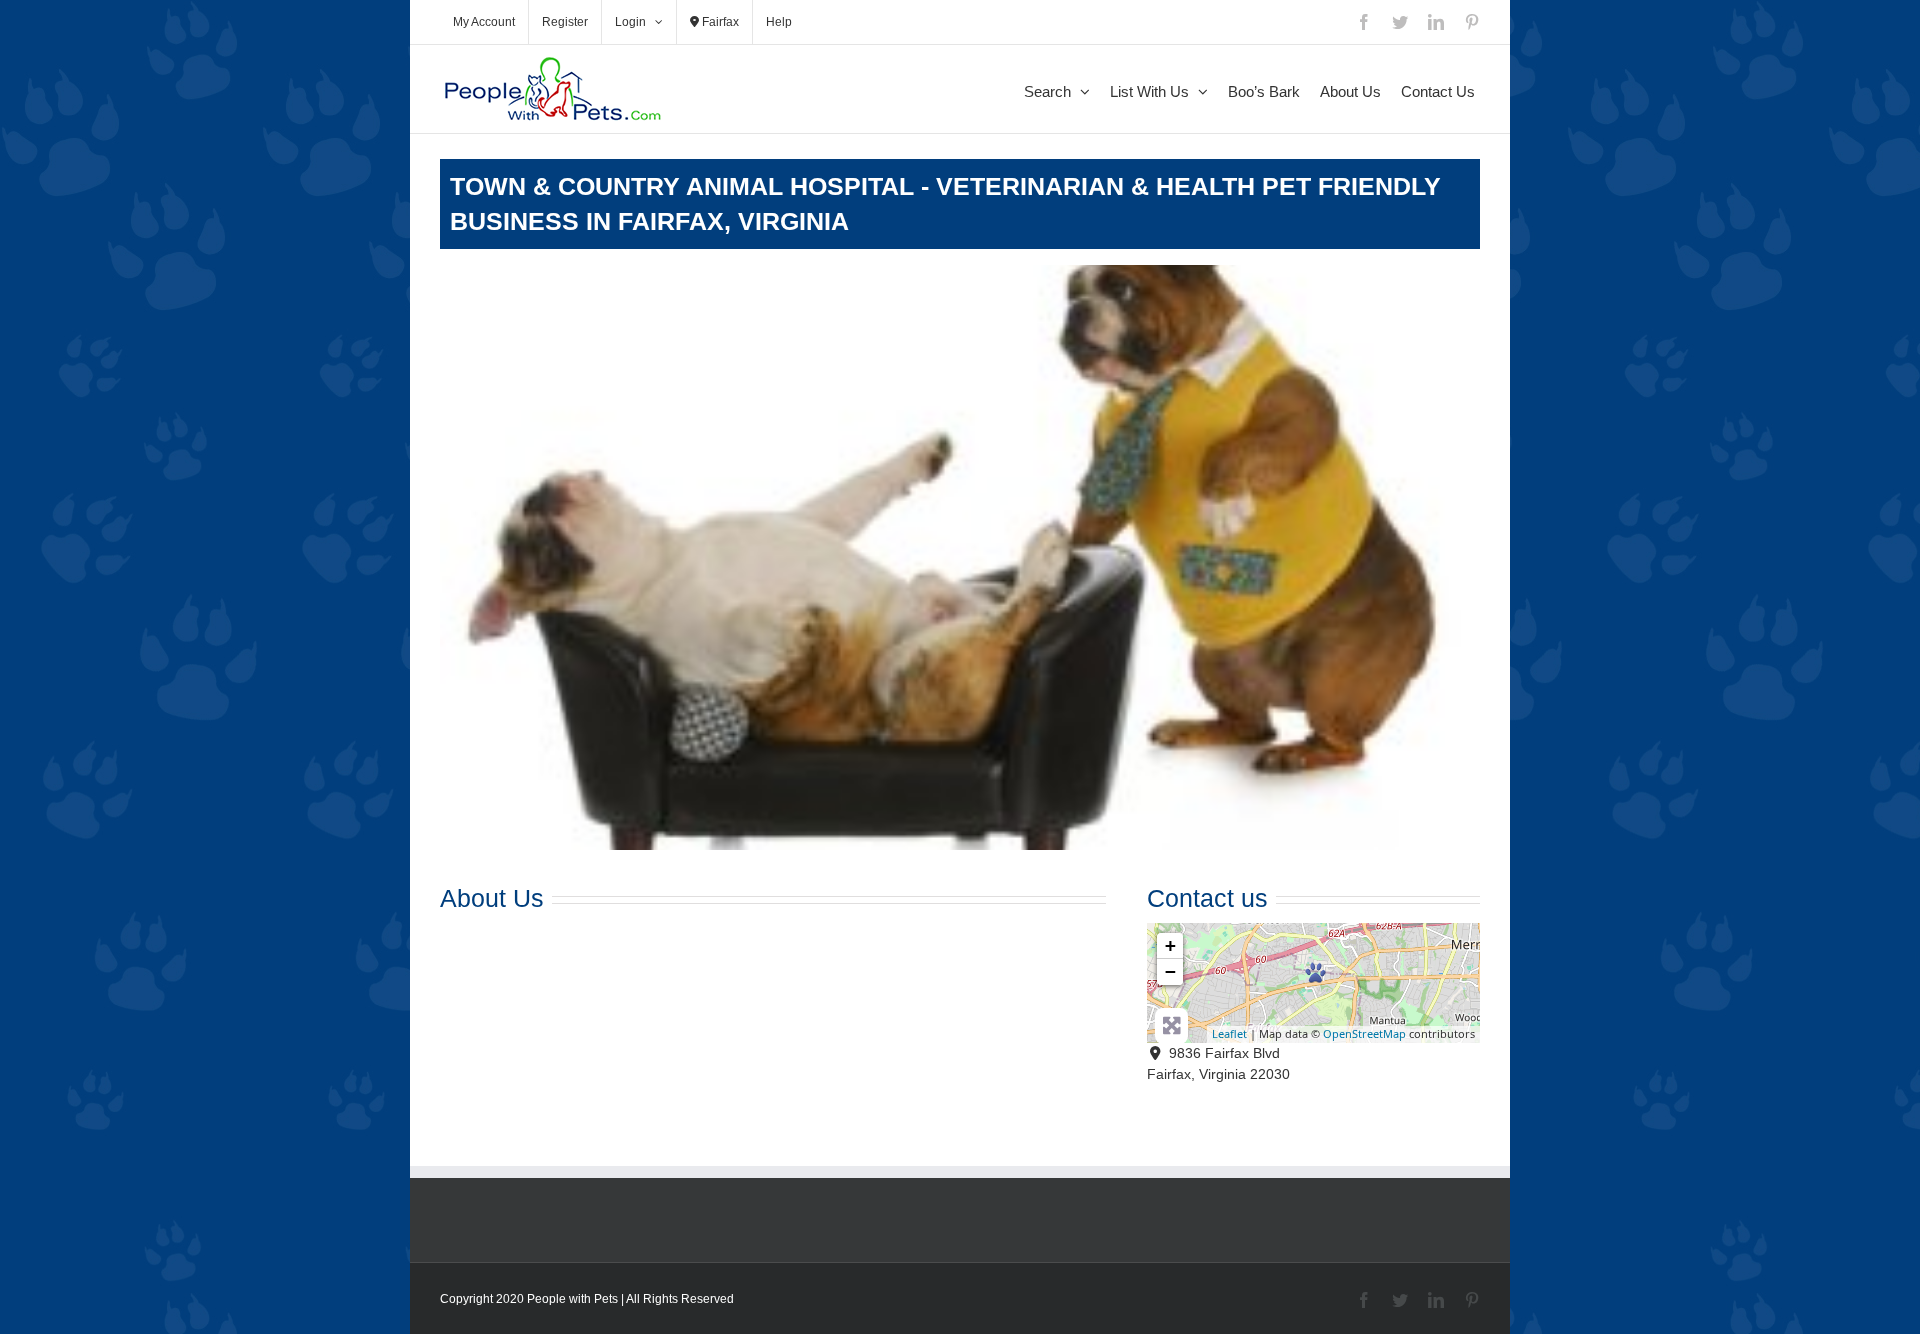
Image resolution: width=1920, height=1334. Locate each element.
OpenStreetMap (1364, 1033)
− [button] (1170, 971)
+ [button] (1170, 945)
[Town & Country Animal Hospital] (1315, 972)
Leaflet (1229, 1033)
